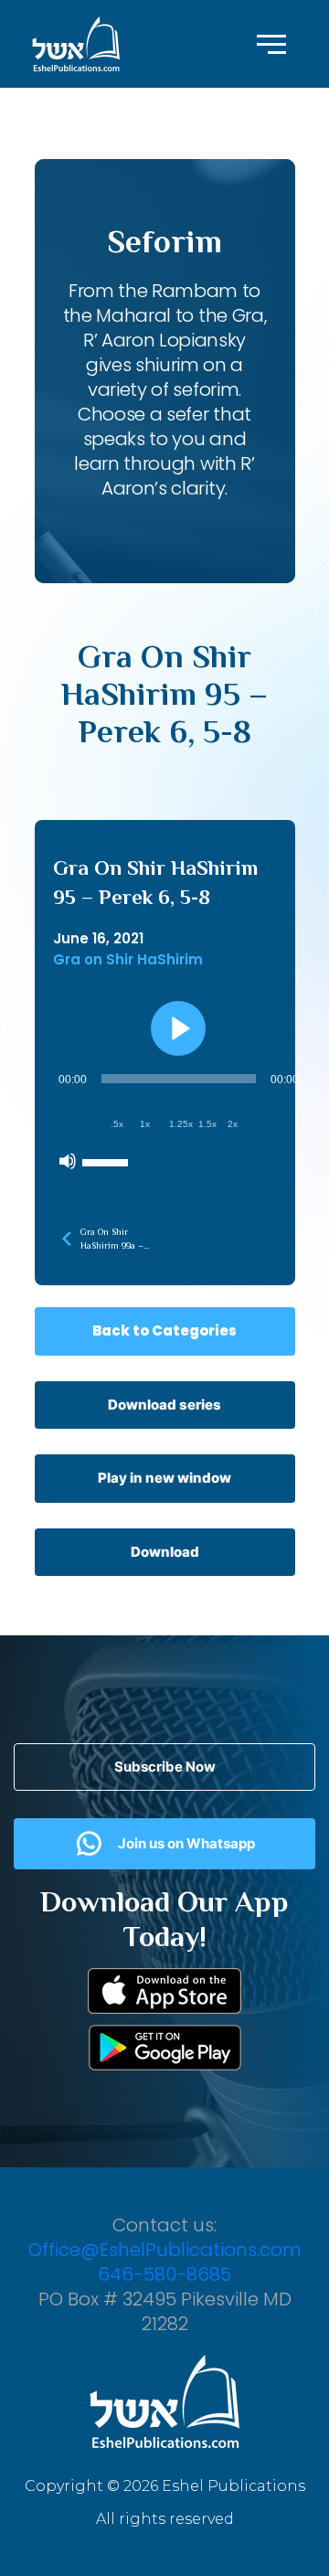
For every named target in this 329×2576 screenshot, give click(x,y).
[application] (179, 1120)
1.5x (207, 1124)
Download (165, 1552)
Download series (164, 1405)
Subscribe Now (165, 1767)
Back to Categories (164, 1331)
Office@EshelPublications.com (165, 2250)
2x (233, 1124)
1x (145, 1124)
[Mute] (68, 1161)
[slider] (108, 1161)
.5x (117, 1124)
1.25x (181, 1124)
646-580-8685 (164, 2274)
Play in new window (164, 1478)
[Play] (178, 1028)
